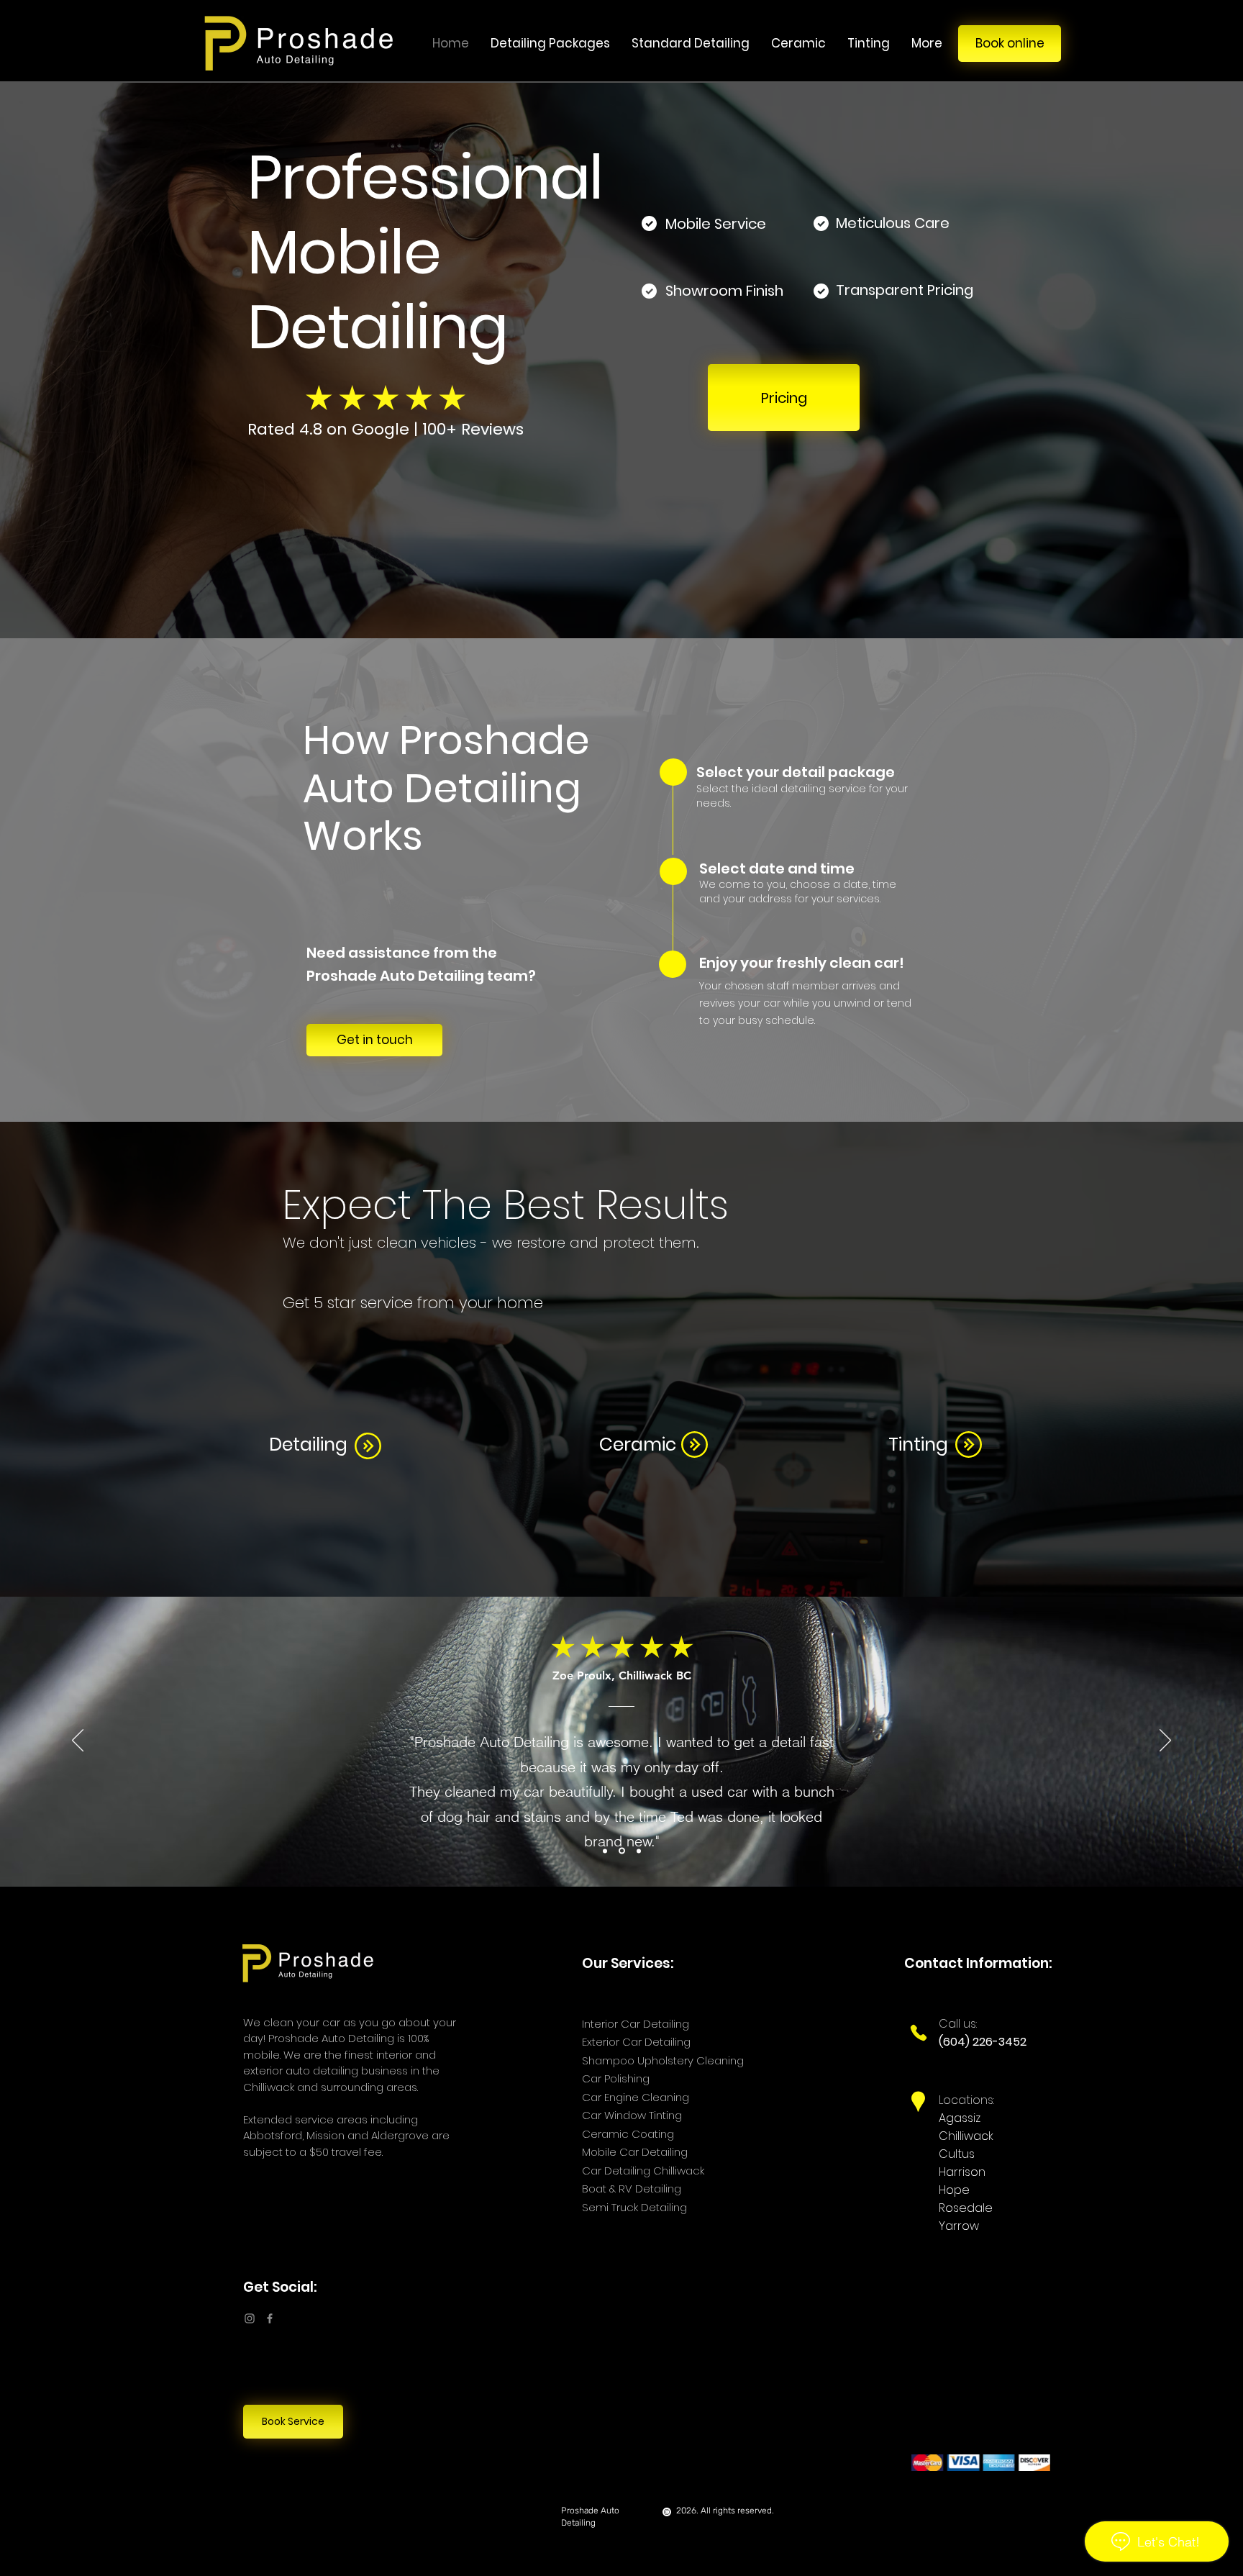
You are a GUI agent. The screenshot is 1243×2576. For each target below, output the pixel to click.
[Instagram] (250, 2318)
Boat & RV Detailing (632, 2189)
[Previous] (81, 360)
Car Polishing (616, 2078)
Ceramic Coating (628, 2134)
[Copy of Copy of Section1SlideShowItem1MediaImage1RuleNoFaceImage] (639, 1851)
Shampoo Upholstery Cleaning (663, 2060)
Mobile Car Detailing (636, 2152)
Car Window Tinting (632, 2115)
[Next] (1162, 360)
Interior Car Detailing (636, 2024)
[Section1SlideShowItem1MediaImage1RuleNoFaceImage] (605, 1851)
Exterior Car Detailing (636, 2042)
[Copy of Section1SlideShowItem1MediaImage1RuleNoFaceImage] (622, 1851)
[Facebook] (270, 2318)
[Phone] (918, 2033)
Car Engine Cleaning (636, 2097)
